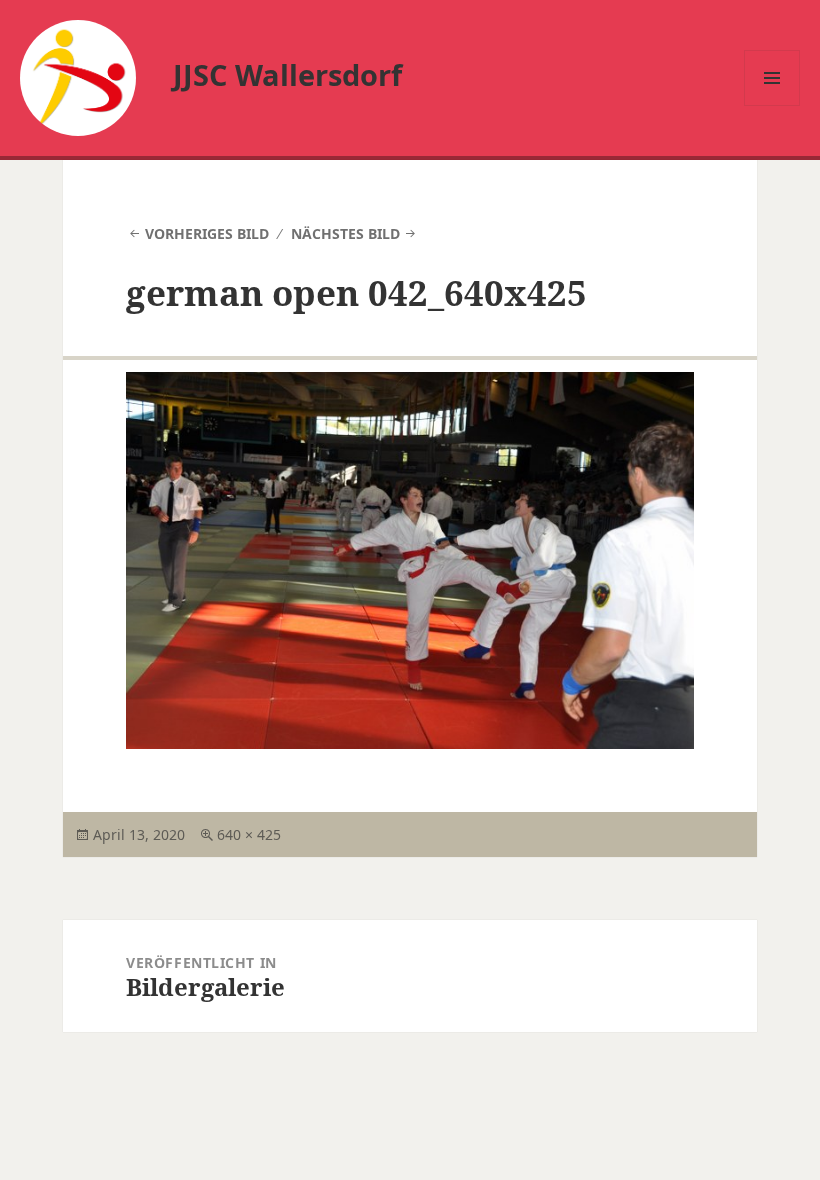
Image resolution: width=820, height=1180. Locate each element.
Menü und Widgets (772, 105)
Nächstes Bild (345, 233)
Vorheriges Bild (207, 233)
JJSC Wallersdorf (287, 74)
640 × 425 (249, 834)
